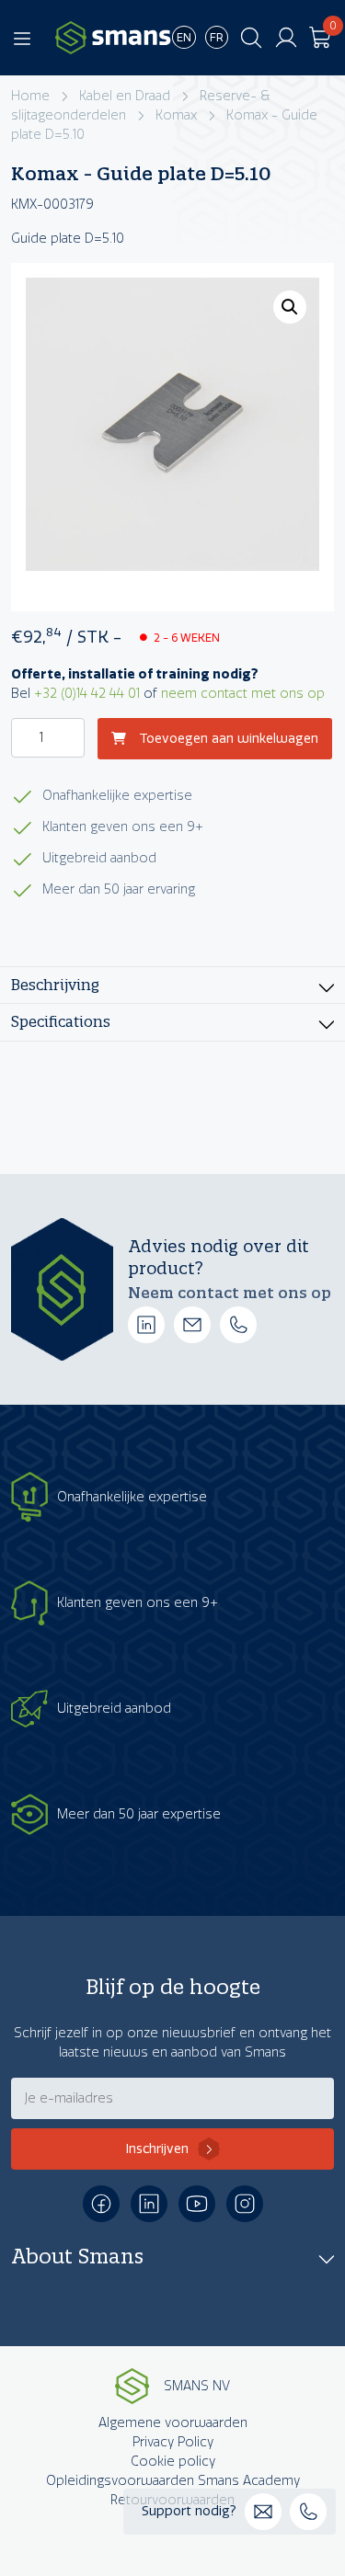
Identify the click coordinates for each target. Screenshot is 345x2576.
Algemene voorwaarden (173, 2423)
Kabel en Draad (125, 96)
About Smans (77, 2256)
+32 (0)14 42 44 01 (87, 694)
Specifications (61, 1022)
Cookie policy (173, 2462)
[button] (290, 307)
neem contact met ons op (243, 694)
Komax (176, 115)
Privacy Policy (173, 2442)
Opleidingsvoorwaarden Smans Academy (173, 2481)
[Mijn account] (286, 38)
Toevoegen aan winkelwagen (227, 739)
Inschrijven (157, 2149)
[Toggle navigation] (22, 38)
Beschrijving (55, 985)
